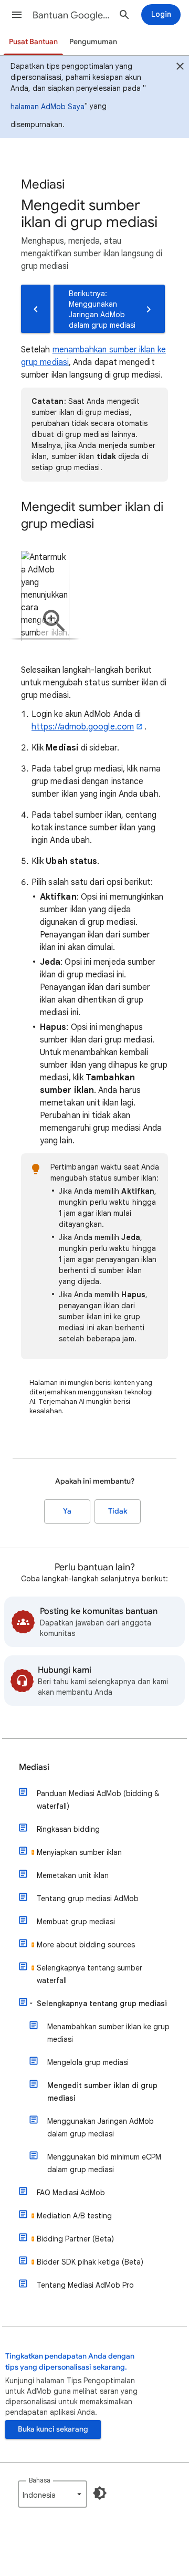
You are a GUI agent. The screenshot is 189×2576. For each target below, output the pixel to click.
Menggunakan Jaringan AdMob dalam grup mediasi (101, 2127)
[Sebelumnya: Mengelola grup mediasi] (36, 309)
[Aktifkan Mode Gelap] (100, 2493)
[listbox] (52, 2494)
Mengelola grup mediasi (88, 2062)
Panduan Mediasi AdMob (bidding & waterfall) (98, 1800)
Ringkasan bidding (68, 1829)
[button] (17, 15)
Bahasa (40, 2480)
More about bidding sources (86, 1945)
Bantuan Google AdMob (71, 15)
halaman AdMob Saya (48, 107)
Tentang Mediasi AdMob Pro (85, 2285)
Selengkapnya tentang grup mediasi (102, 2004)
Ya (67, 1511)
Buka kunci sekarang (53, 2429)
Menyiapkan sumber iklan (79, 1852)
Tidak (118, 1511)
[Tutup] (180, 68)
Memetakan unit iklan (73, 1875)
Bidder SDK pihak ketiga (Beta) (90, 2262)
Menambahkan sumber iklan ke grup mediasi (108, 2033)
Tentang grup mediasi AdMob (88, 1899)
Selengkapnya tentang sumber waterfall (90, 1974)
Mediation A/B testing (74, 2216)
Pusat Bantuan (33, 42)
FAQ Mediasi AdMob (71, 2193)
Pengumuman (93, 42)
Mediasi (34, 1767)
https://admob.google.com (83, 727)
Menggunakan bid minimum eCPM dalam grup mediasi (104, 2163)
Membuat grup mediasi (76, 1922)
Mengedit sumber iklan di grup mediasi (102, 2092)
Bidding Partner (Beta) (75, 2239)
